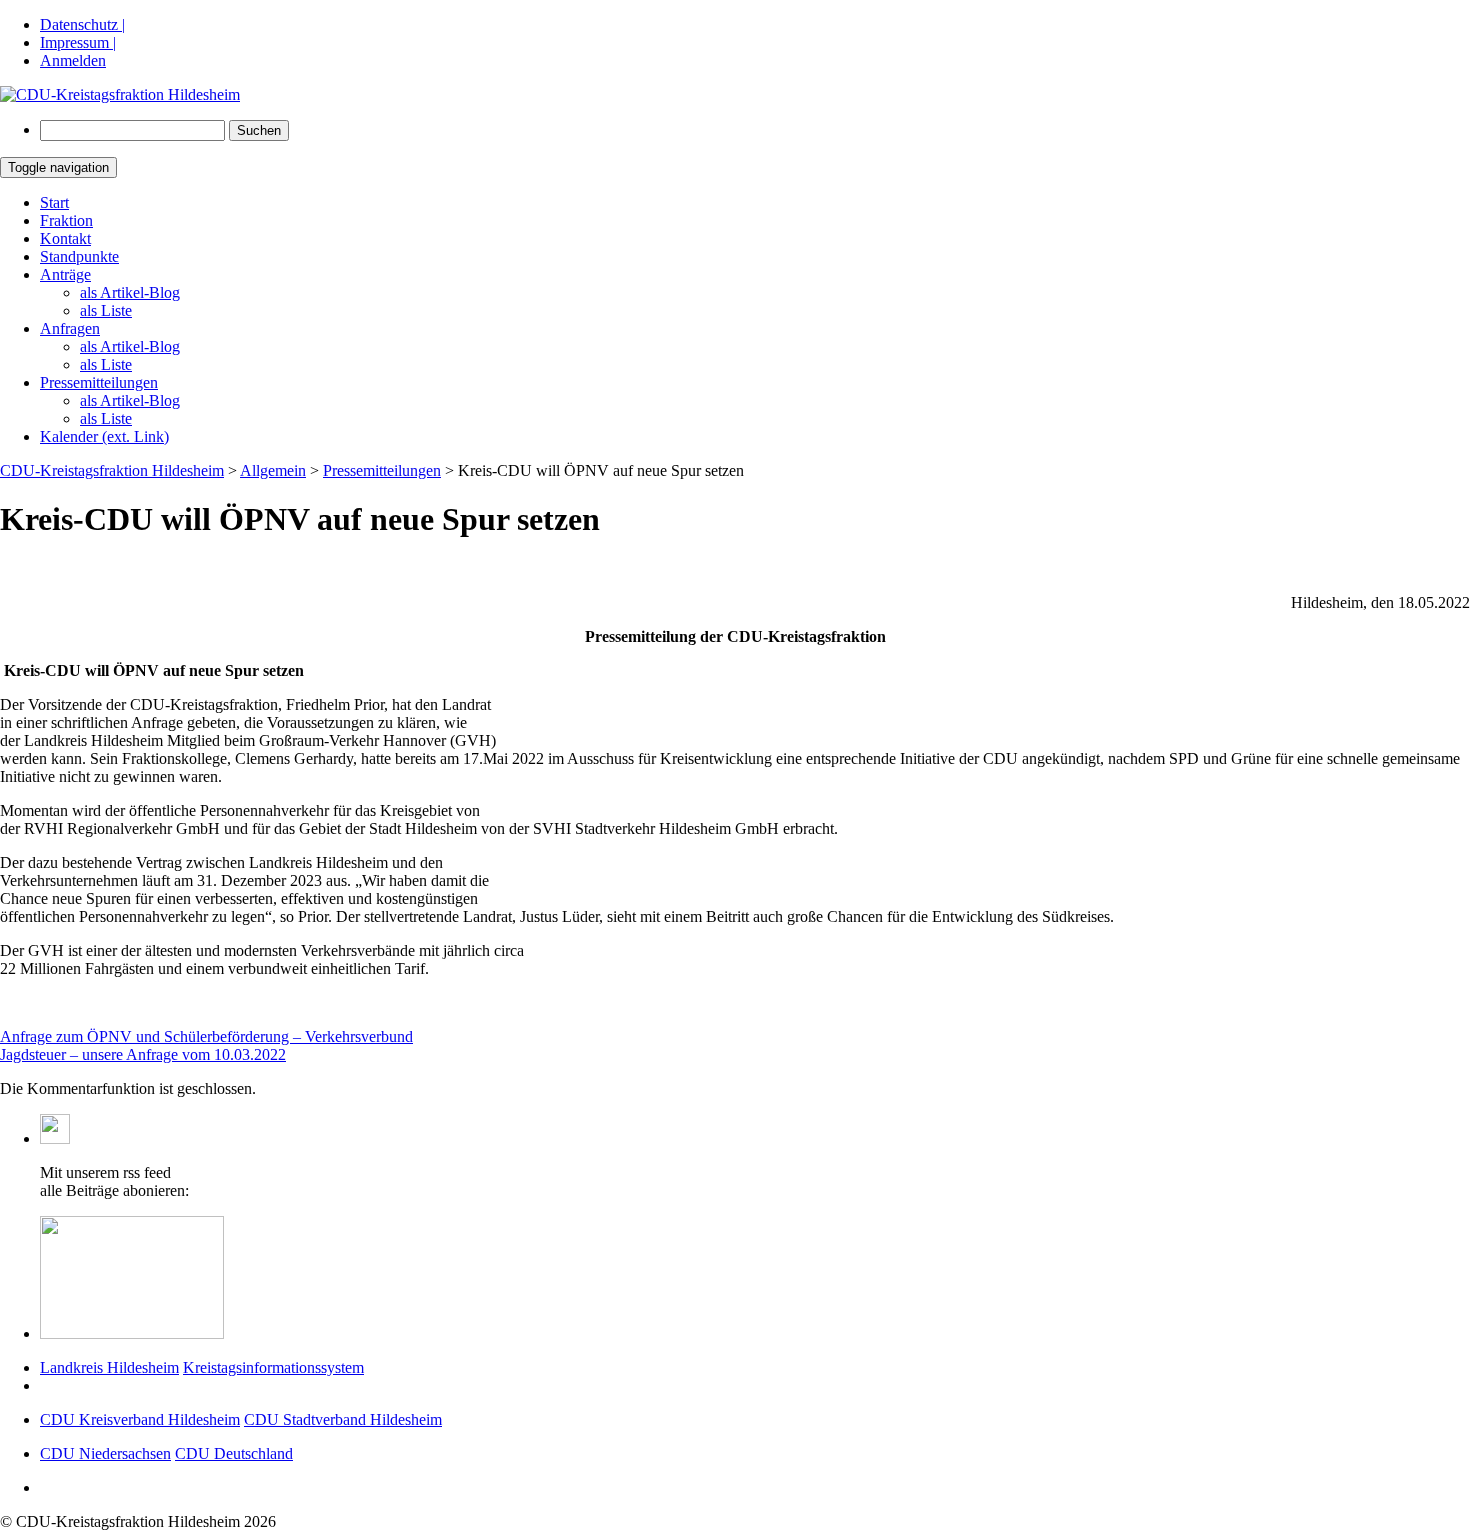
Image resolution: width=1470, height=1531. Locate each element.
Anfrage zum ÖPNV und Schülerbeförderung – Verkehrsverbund (206, 1036)
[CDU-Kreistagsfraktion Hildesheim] (120, 94)
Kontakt (65, 238)
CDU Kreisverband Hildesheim (140, 1419)
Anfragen (70, 328)
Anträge (65, 274)
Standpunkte (79, 256)
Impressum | (78, 42)
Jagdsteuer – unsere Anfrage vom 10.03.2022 (143, 1054)
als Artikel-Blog (130, 292)
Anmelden (73, 60)
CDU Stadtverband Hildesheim (343, 1419)
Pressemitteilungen (99, 382)
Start (54, 202)
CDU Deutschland (234, 1453)
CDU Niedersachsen (105, 1453)
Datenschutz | (82, 24)
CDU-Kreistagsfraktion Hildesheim (112, 470)
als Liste (106, 310)
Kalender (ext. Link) (104, 436)
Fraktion (66, 220)
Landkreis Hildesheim (109, 1367)
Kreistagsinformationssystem (273, 1367)
